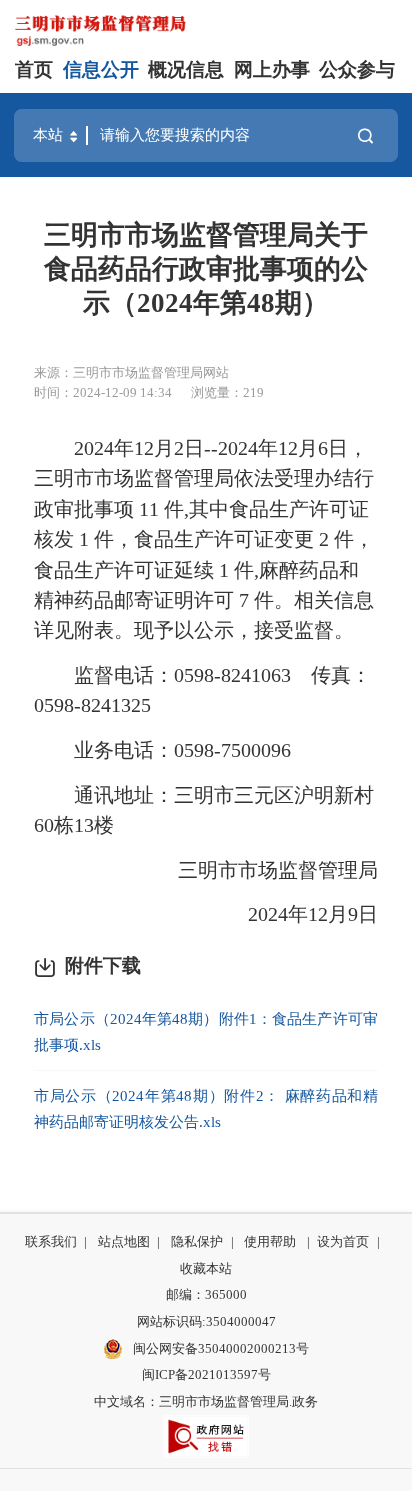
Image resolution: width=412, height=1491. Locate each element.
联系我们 (51, 1241)
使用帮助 (270, 1241)
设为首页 (343, 1241)
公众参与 (357, 69)
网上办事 (272, 69)
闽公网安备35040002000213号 (219, 1348)
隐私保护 (197, 1241)
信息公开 (101, 69)
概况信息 (186, 69)
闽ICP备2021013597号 (206, 1374)
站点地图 (124, 1241)
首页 (34, 69)
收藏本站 (206, 1268)
